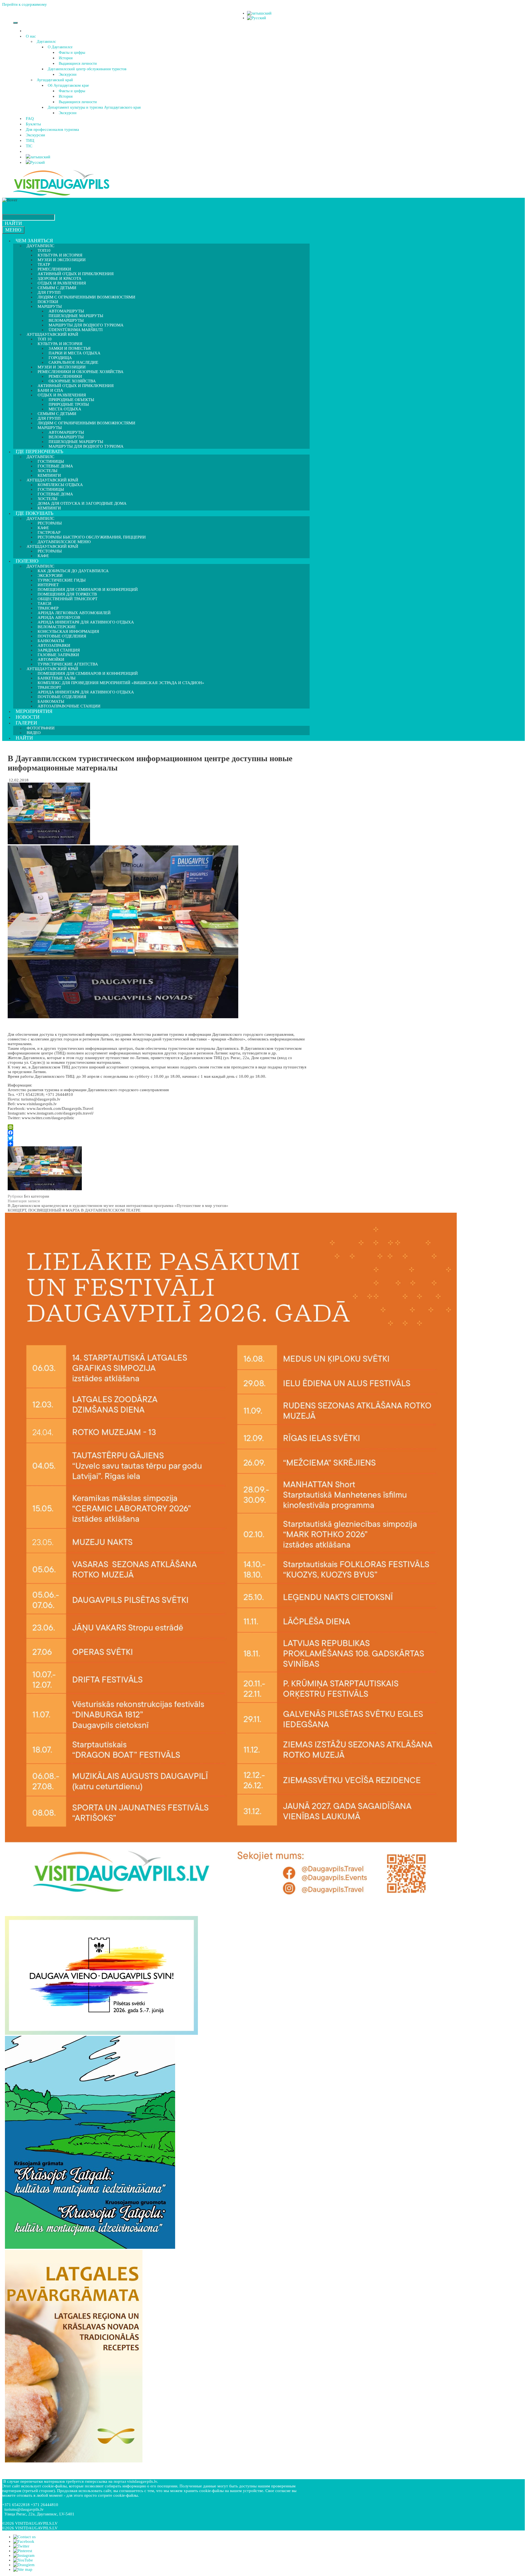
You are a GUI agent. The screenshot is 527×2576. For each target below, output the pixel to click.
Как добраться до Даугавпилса (73, 571)
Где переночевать (39, 452)
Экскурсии (68, 74)
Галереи (26, 723)
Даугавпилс (46, 42)
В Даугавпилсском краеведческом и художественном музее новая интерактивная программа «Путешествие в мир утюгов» (118, 1206)
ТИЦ (30, 140)
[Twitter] (157, 1138)
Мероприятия (34, 711)
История (66, 58)
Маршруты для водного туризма (86, 446)
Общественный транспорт (68, 599)
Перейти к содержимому (25, 4)
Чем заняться (34, 241)
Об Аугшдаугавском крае (68, 85)
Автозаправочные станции (69, 706)
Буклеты (33, 124)
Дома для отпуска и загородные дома (82, 503)
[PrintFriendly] (157, 1127)
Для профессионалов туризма (52, 129)
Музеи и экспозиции (62, 260)
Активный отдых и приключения (76, 386)
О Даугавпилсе (60, 47)
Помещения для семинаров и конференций (88, 673)
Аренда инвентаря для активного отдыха (86, 622)
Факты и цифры (72, 53)
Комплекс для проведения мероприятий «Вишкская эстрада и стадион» (121, 683)
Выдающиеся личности (78, 64)
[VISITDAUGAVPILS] (61, 195)
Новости (28, 717)
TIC (29, 146)
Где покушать (34, 513)
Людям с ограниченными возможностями (86, 297)
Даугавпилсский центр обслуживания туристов (87, 69)
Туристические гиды (62, 580)
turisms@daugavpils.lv (24, 2509)
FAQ (30, 118)
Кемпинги (49, 508)
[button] (37, 36)
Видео (34, 733)
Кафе (43, 556)
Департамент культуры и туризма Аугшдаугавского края (94, 107)
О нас (31, 36)
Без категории (37, 1196)
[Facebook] (157, 1133)
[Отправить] (157, 1144)
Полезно (27, 561)
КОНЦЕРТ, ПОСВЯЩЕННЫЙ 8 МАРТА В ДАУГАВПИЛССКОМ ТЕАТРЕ (74, 1210)
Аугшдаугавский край (55, 80)
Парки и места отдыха (75, 353)
